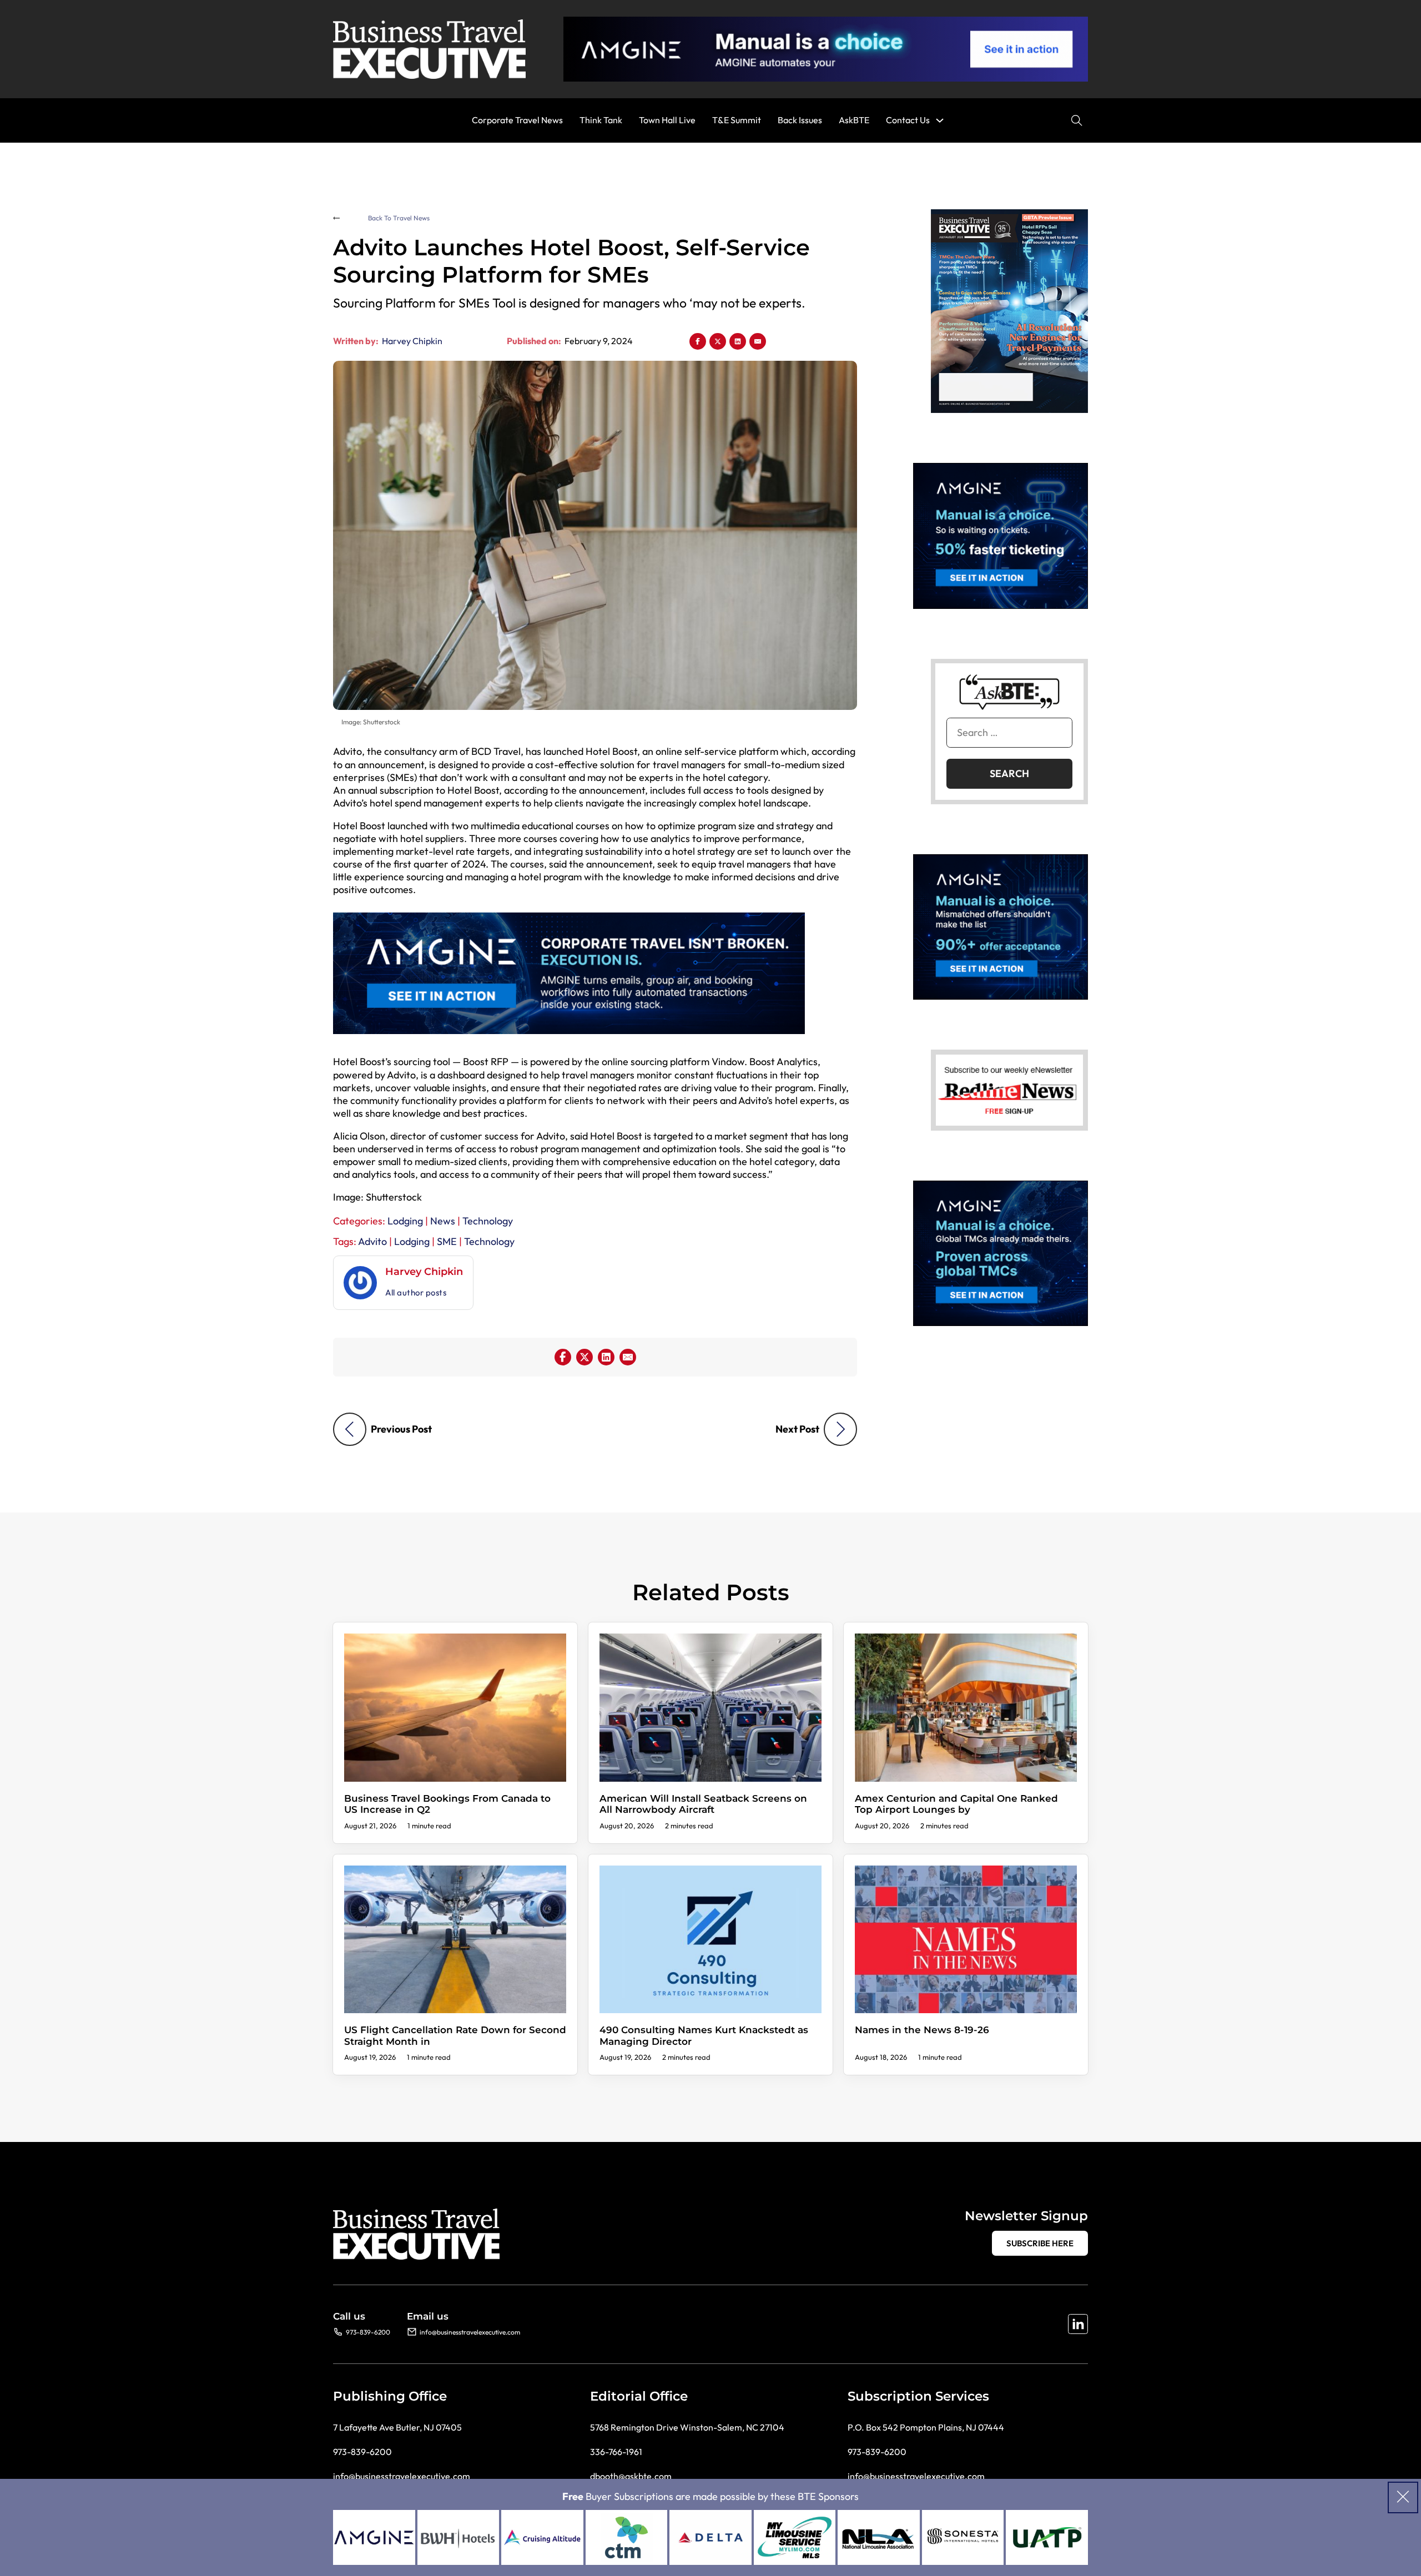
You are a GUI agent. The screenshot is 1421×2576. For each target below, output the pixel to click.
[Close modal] (1403, 2497)
